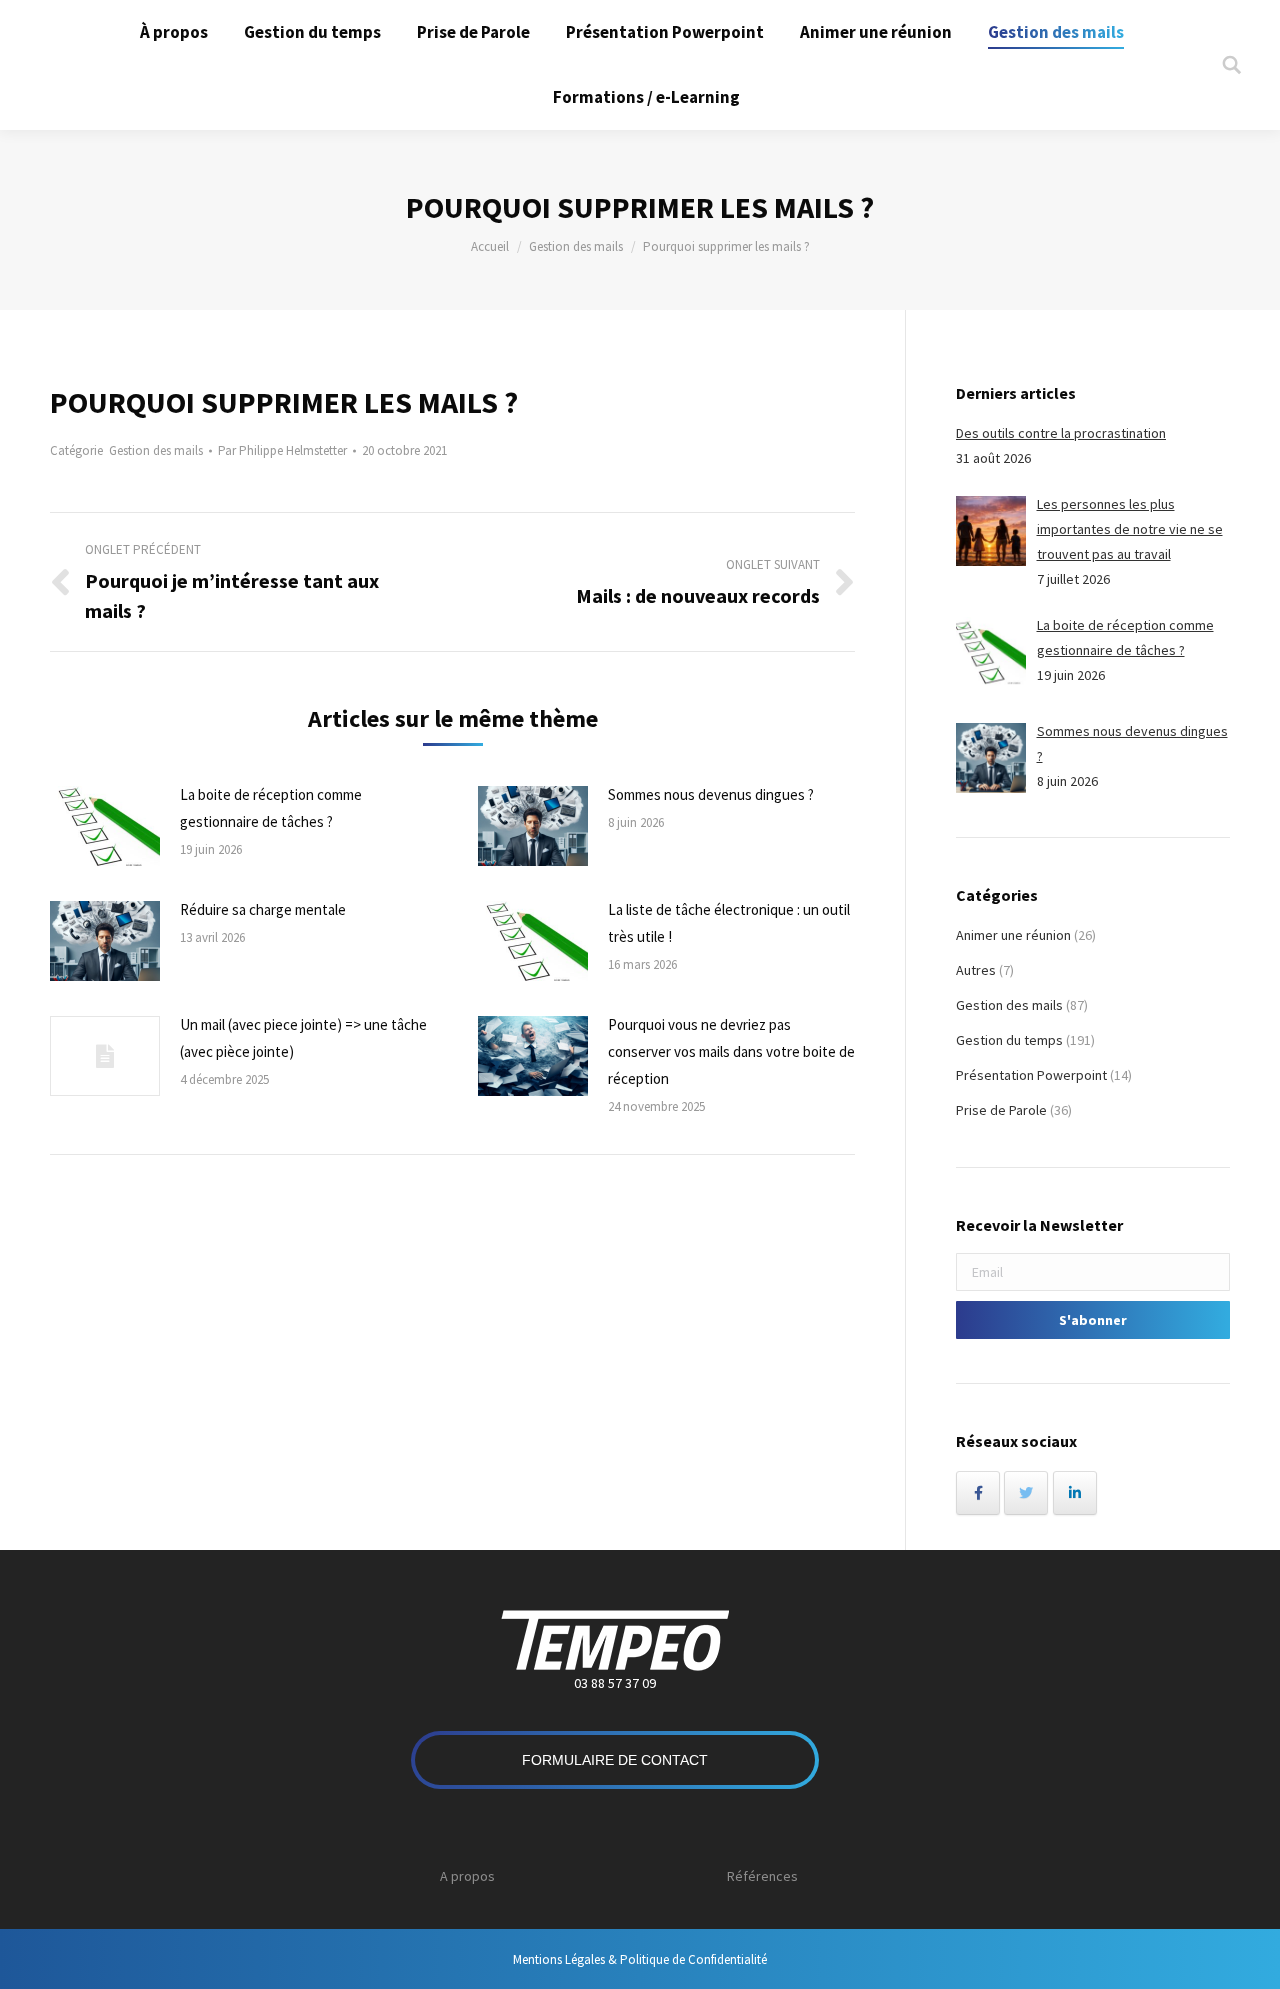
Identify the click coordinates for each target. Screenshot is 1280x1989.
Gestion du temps (1009, 1040)
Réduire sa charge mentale (263, 909)
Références (762, 1876)
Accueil (490, 246)
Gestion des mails (576, 246)
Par (282, 450)
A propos (467, 1876)
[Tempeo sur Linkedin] (1075, 1493)
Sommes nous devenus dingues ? (711, 794)
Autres (976, 970)
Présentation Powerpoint (1031, 1075)
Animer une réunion (1013, 935)
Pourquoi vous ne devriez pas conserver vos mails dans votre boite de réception (731, 1051)
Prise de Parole (1001, 1110)
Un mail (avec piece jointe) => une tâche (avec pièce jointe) (303, 1038)
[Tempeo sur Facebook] (978, 1493)
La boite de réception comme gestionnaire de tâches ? (271, 808)
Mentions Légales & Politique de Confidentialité (640, 1959)
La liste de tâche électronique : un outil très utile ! (729, 923)
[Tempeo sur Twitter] (1026, 1493)
